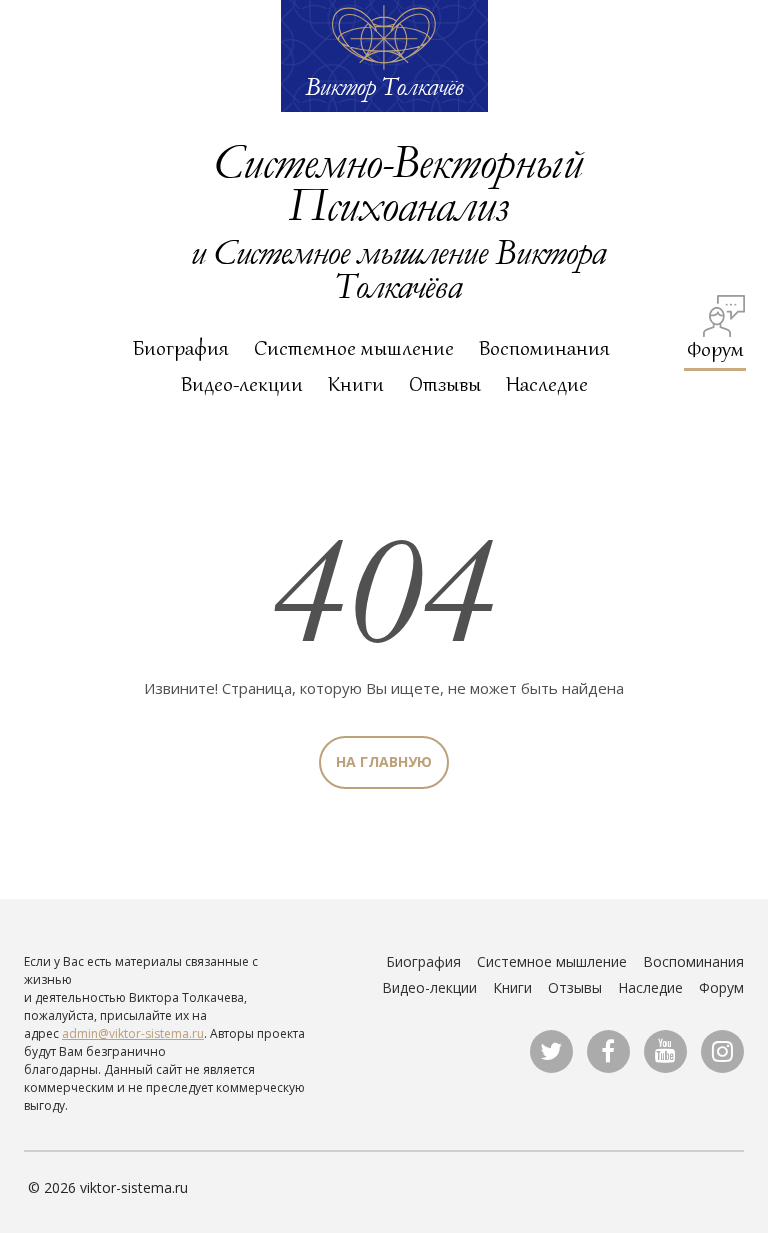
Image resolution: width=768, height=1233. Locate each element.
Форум (715, 348)
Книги (356, 384)
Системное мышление (354, 348)
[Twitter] (551, 1051)
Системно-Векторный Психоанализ (397, 182)
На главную (384, 761)
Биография (181, 348)
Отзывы (445, 384)
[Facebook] (608, 1051)
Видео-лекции (242, 384)
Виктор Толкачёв (384, 86)
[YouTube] (665, 1051)
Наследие (547, 384)
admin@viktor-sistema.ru (133, 1033)
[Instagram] (722, 1051)
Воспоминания (544, 348)
